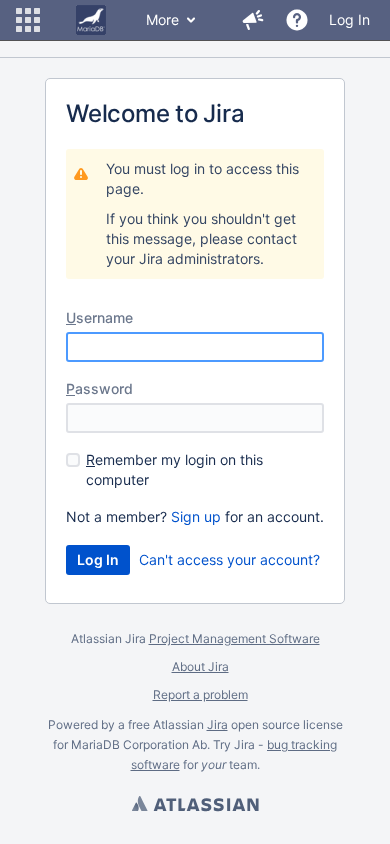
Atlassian (195, 806)
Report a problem (200, 694)
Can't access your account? (229, 559)
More (162, 19)
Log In (349, 19)
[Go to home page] (91, 20)
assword (99, 388)
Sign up (196, 516)
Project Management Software (234, 638)
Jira (217, 724)
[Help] (297, 20)
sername (99, 317)
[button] (28, 20)
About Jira (200, 666)
